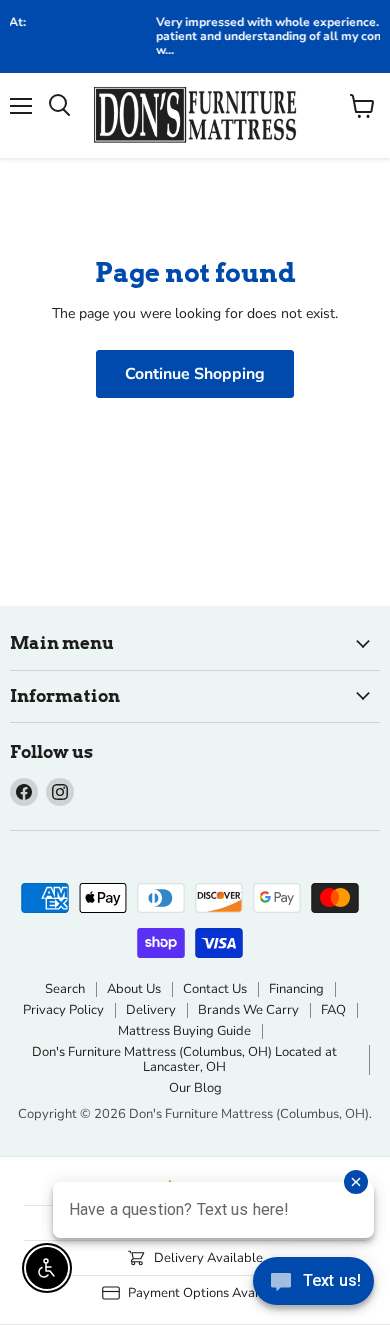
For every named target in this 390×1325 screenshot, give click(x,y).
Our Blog (195, 1088)
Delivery (151, 1010)
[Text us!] (313, 1285)
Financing (296, 989)
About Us (134, 989)
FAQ (333, 1010)
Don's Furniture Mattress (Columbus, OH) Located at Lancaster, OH (184, 1059)
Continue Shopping (195, 374)
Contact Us (215, 989)
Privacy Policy (63, 1010)
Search (65, 989)
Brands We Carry (248, 1010)
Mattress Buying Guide (184, 1031)
